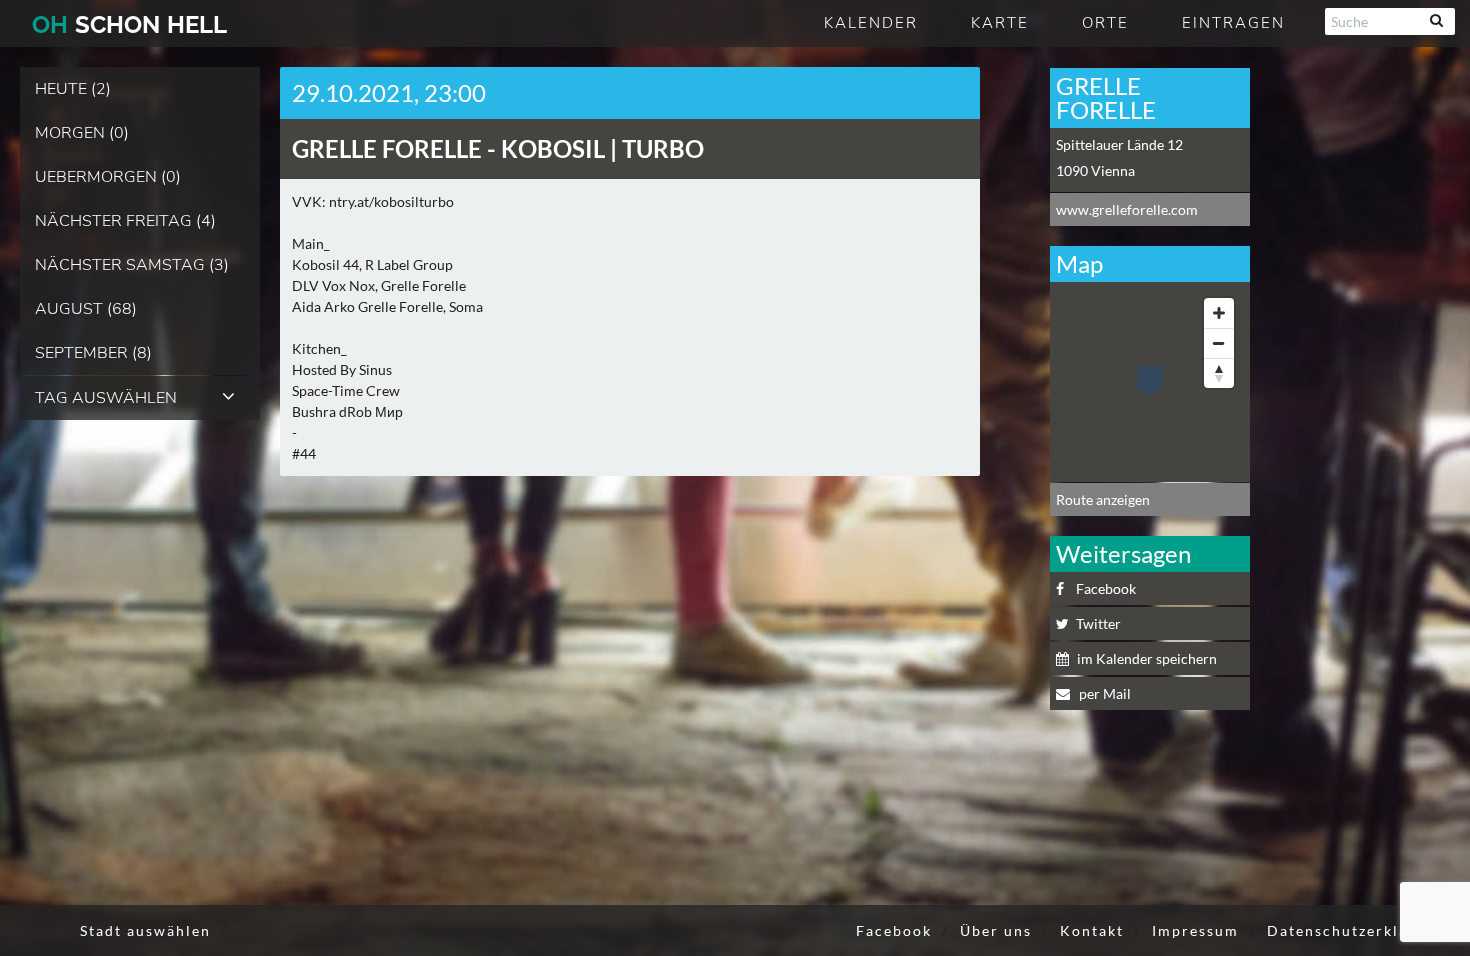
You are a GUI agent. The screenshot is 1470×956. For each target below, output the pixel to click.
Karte (1000, 23)
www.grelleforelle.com (1127, 209)
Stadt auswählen (145, 930)
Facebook (1106, 588)
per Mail (1103, 693)
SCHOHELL (129, 24)
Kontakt (1092, 930)
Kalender (871, 23)
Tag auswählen (106, 398)
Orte (1105, 23)
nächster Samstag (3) (132, 265)
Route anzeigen (1103, 499)
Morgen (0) (82, 133)
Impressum (1195, 930)
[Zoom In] (1219, 313)
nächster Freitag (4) (125, 221)
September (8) (93, 353)
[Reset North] (1219, 373)
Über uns (996, 930)
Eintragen (1233, 23)
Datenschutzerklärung (1356, 930)
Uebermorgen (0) (108, 177)
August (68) (86, 309)
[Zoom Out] (1219, 343)
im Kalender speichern (1147, 658)
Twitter (1098, 623)
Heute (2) (73, 89)
